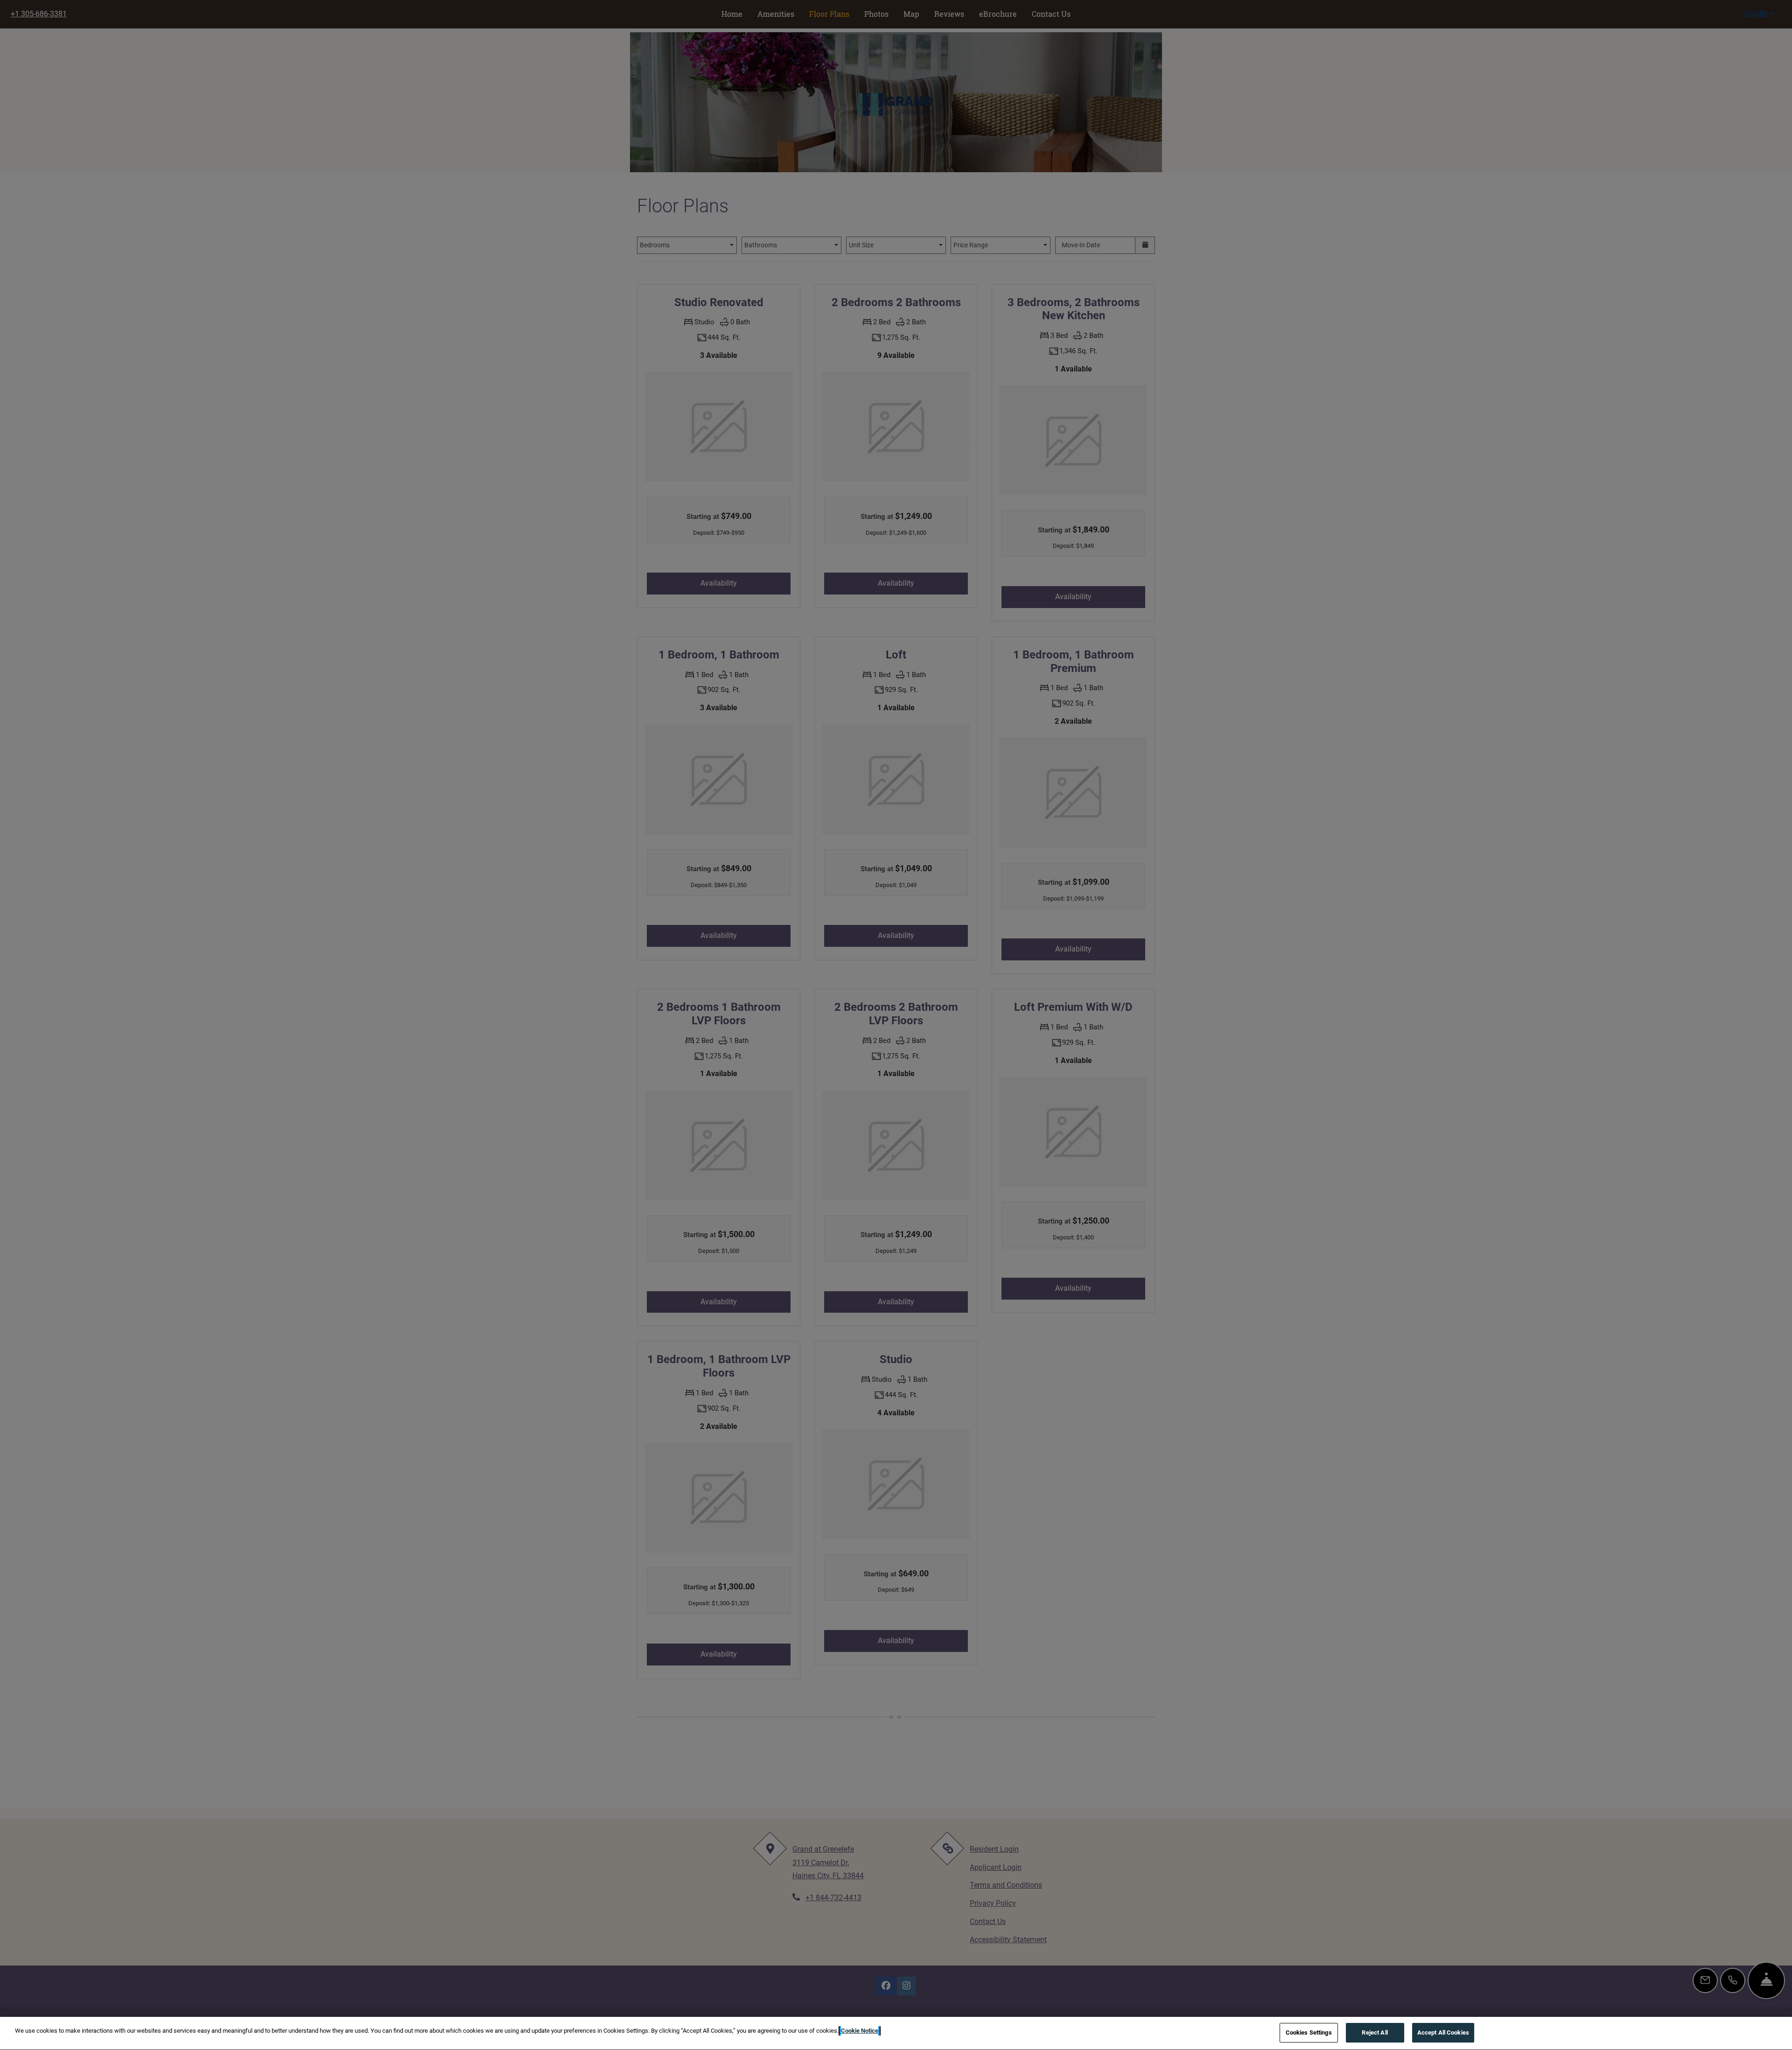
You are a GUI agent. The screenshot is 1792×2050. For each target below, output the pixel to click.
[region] (896, 2033)
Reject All (1375, 2033)
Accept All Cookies (1443, 2033)
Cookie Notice (860, 2031)
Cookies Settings (1309, 2033)
